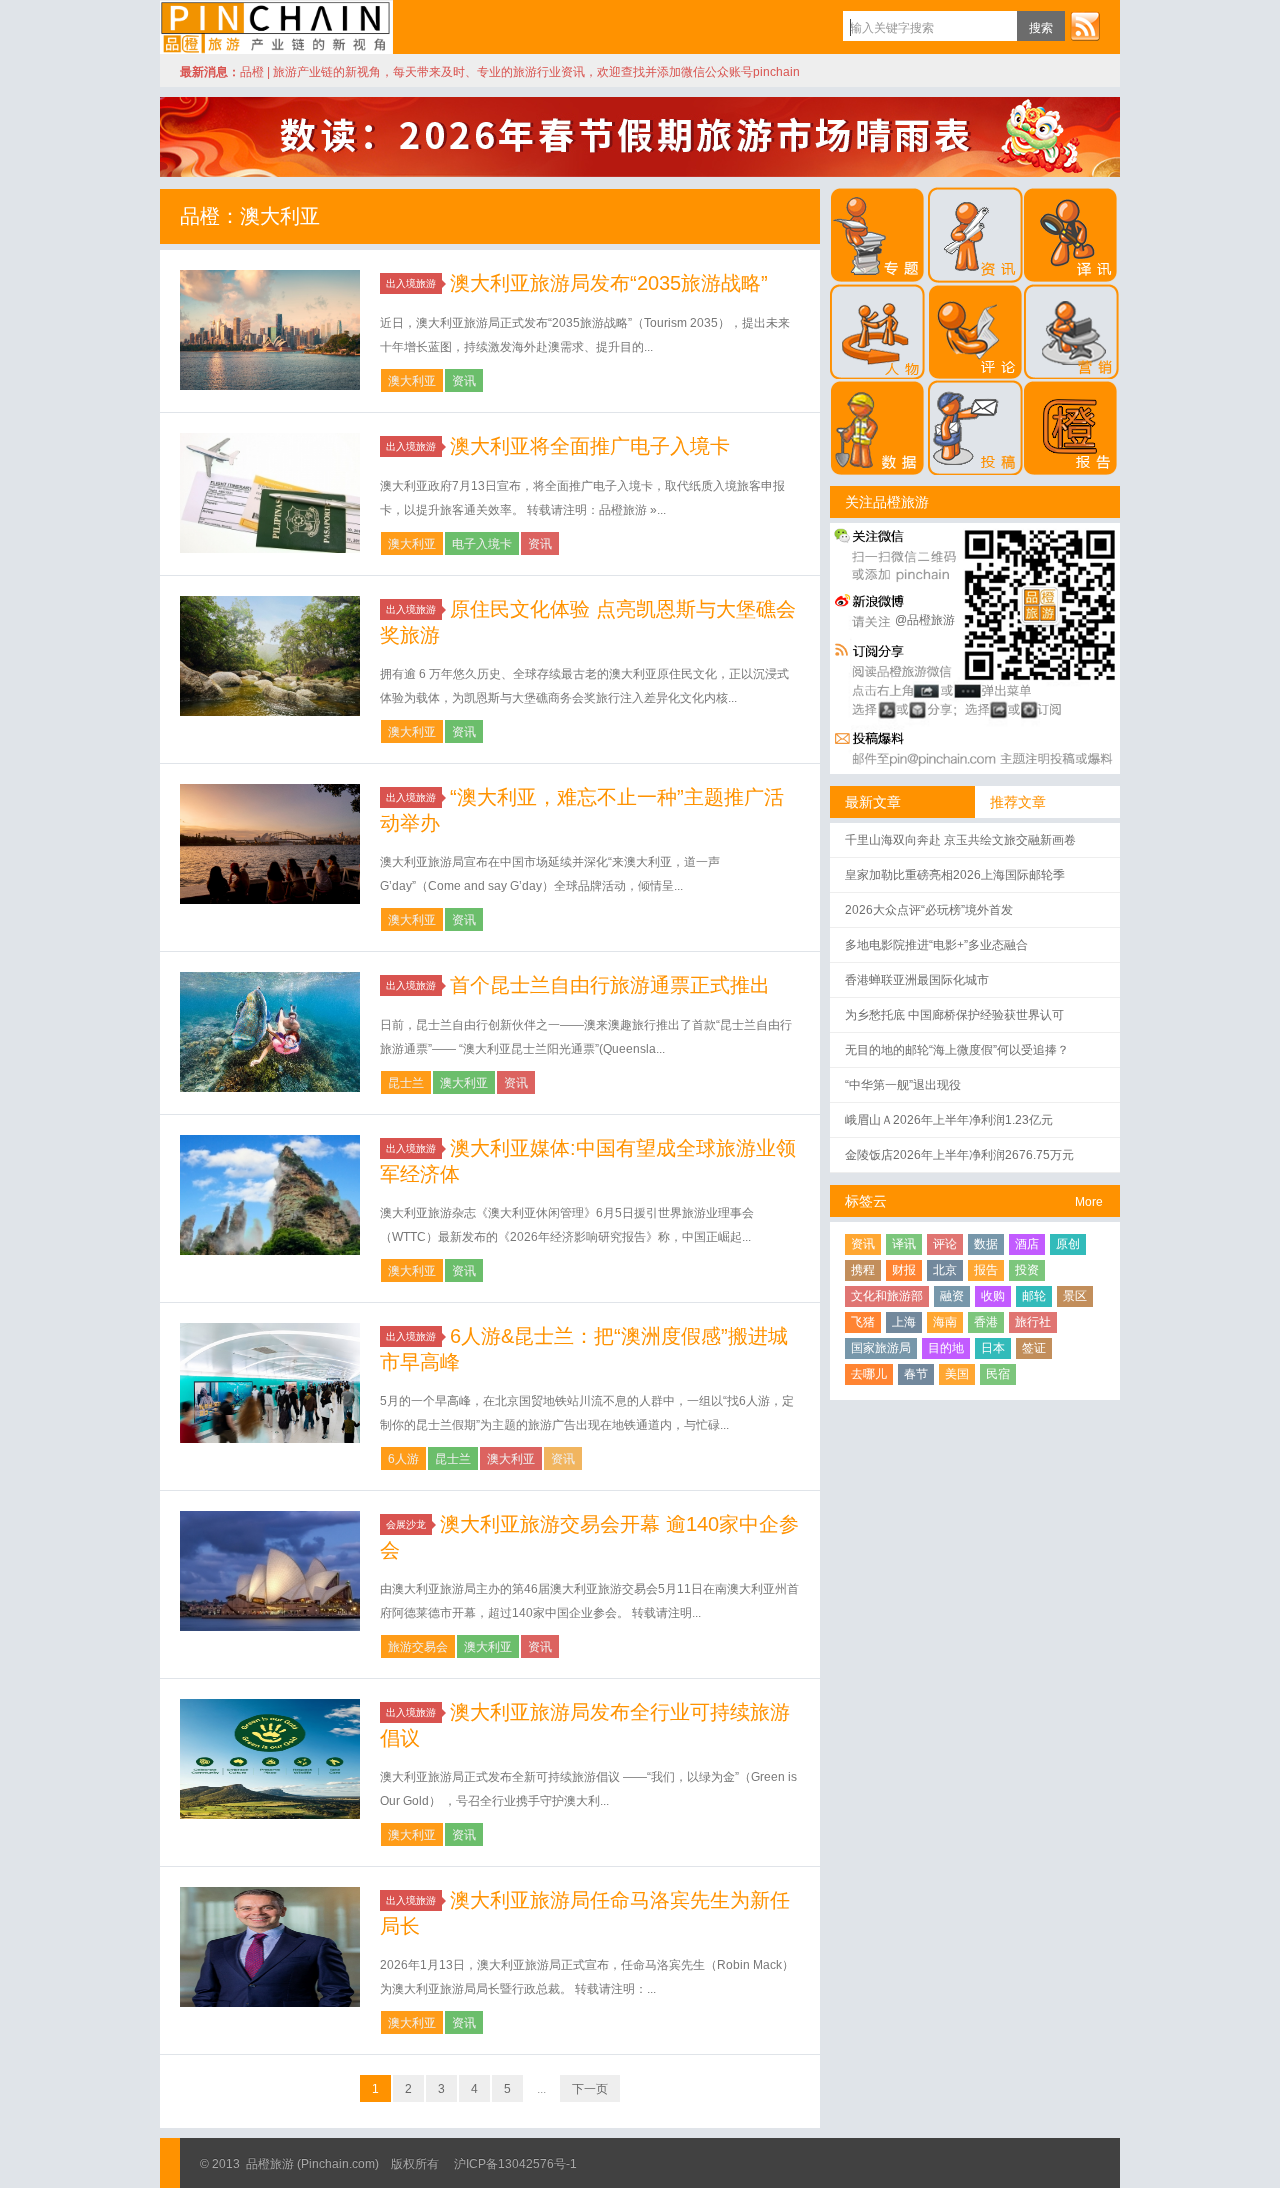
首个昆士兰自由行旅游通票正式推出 (610, 985)
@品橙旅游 (925, 620)
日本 (993, 1348)
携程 (863, 1270)
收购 (993, 1296)
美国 (957, 1374)
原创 (1068, 1244)
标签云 (866, 1201)
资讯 (464, 381)
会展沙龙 (406, 1524)
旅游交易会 (418, 1647)
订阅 (1085, 26)
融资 (952, 1296)
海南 (945, 1322)
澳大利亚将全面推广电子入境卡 (590, 446)
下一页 (590, 2089)
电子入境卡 (482, 544)
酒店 (1027, 1244)
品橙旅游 (276, 27)
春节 (916, 1374)
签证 (1034, 1348)
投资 (1027, 1270)
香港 (986, 1322)
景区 (1075, 1296)
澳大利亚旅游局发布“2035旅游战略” (609, 283)
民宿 (998, 1374)
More (1089, 1202)
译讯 (904, 1244)
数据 (986, 1244)
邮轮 (1034, 1296)
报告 (986, 1270)
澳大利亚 (412, 381)
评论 (945, 1244)
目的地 (946, 1348)
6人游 (403, 1459)
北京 (945, 1270)
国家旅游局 (881, 1348)
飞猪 (863, 1322)
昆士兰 (406, 1083)
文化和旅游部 (887, 1296)
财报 (904, 1270)
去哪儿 (869, 1374)
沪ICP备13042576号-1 (515, 2164)
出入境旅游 (411, 283)
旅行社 (1033, 1322)
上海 (904, 1322)
